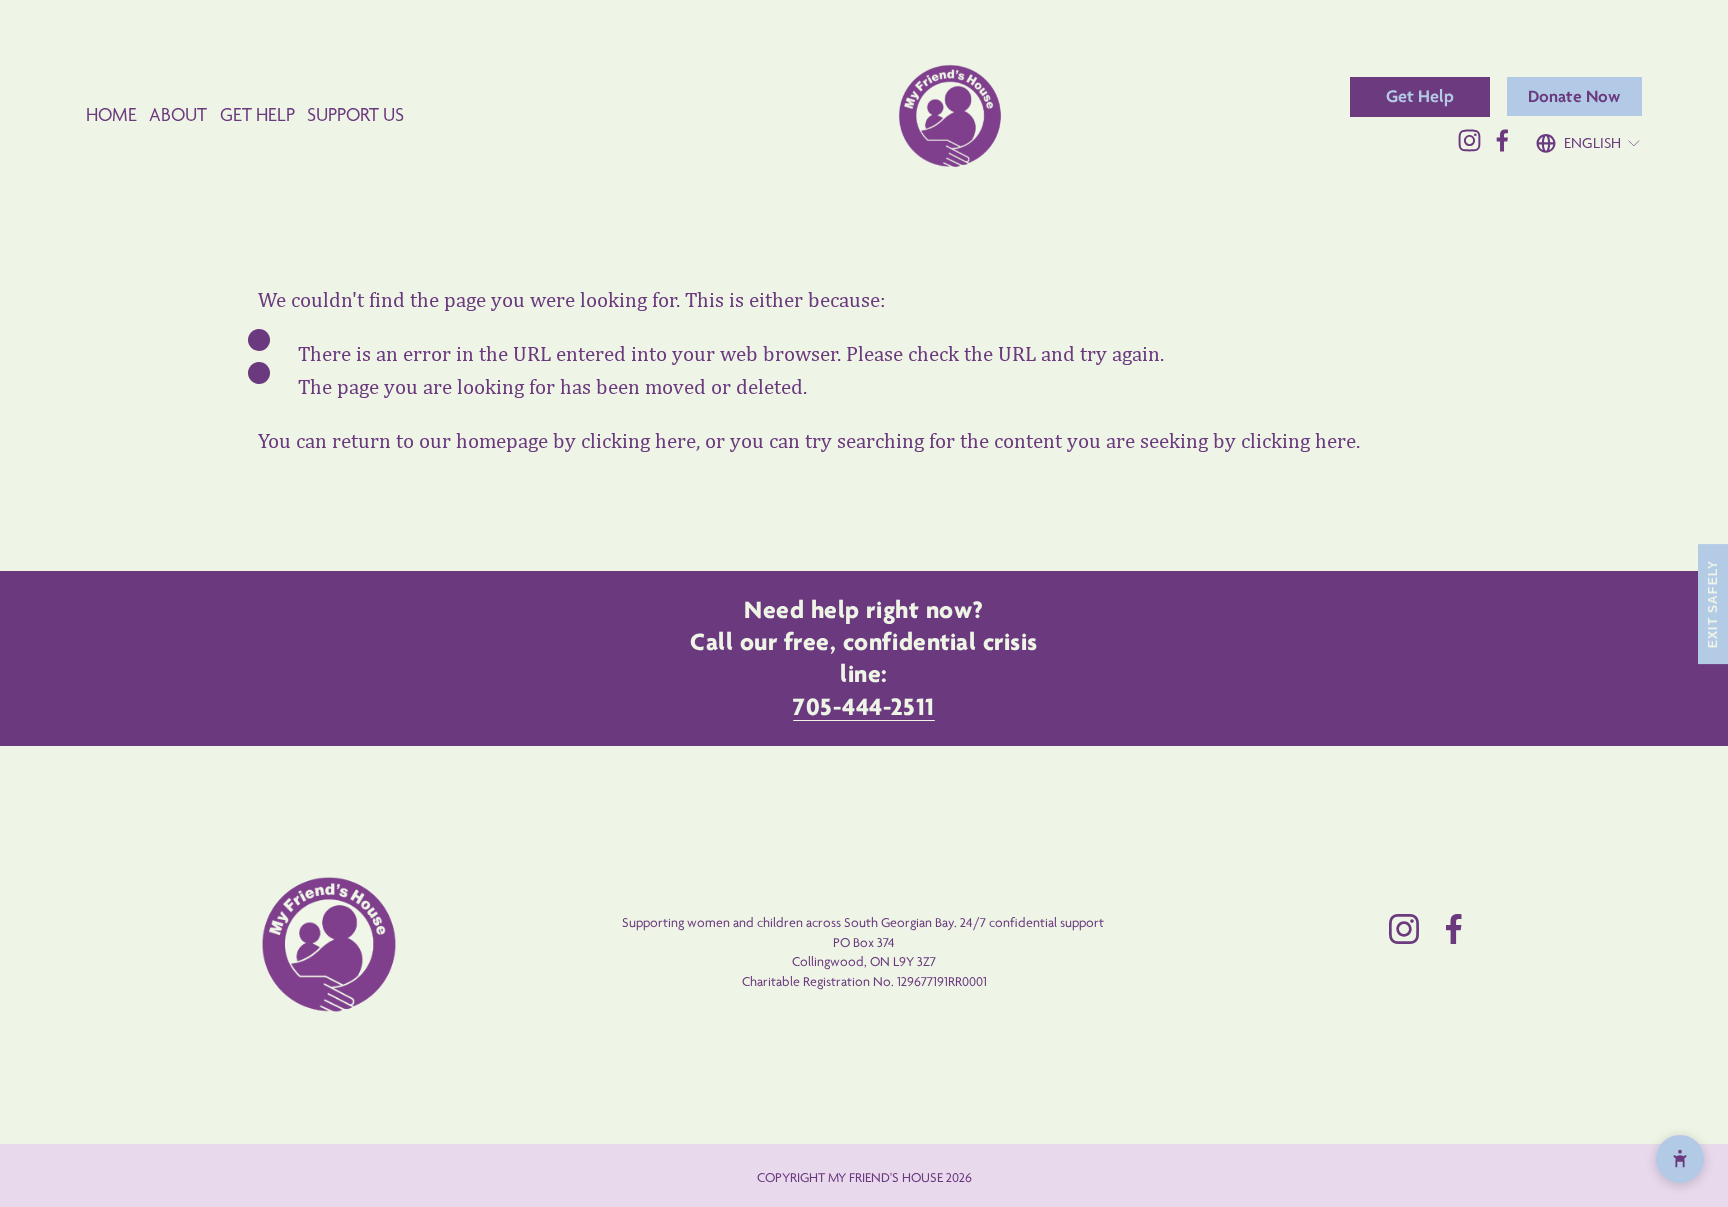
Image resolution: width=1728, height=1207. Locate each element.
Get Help (1420, 96)
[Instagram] (1469, 140)
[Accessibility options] (1680, 1159)
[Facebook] (1502, 140)
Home (111, 114)
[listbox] (1589, 136)
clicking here (638, 441)
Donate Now (1574, 96)
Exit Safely (1713, 603)
